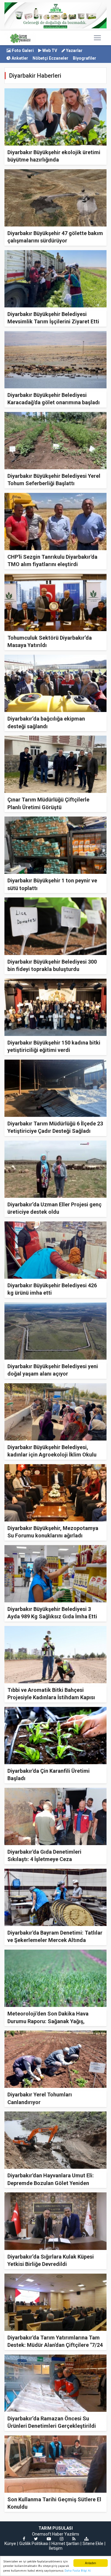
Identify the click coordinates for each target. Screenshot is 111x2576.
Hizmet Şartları (65, 2544)
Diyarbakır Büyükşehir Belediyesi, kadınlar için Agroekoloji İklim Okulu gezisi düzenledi (52, 1455)
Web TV (49, 50)
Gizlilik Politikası (34, 2544)
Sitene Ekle (93, 2544)
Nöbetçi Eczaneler (50, 58)
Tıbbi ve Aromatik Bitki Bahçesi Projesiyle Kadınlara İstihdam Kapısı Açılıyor (51, 1697)
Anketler (19, 58)
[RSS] (74, 2539)
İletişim (56, 2548)
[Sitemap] (86, 2539)
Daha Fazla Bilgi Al (78, 2571)
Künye (10, 2544)
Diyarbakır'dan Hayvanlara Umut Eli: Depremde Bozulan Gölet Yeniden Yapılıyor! (51, 2183)
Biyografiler (85, 58)
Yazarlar (74, 50)
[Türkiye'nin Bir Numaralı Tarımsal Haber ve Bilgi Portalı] (20, 38)
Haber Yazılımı (66, 2534)
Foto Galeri (22, 50)
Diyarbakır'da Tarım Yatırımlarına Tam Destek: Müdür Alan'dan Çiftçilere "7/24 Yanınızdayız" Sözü (55, 2345)
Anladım (90, 2563)
